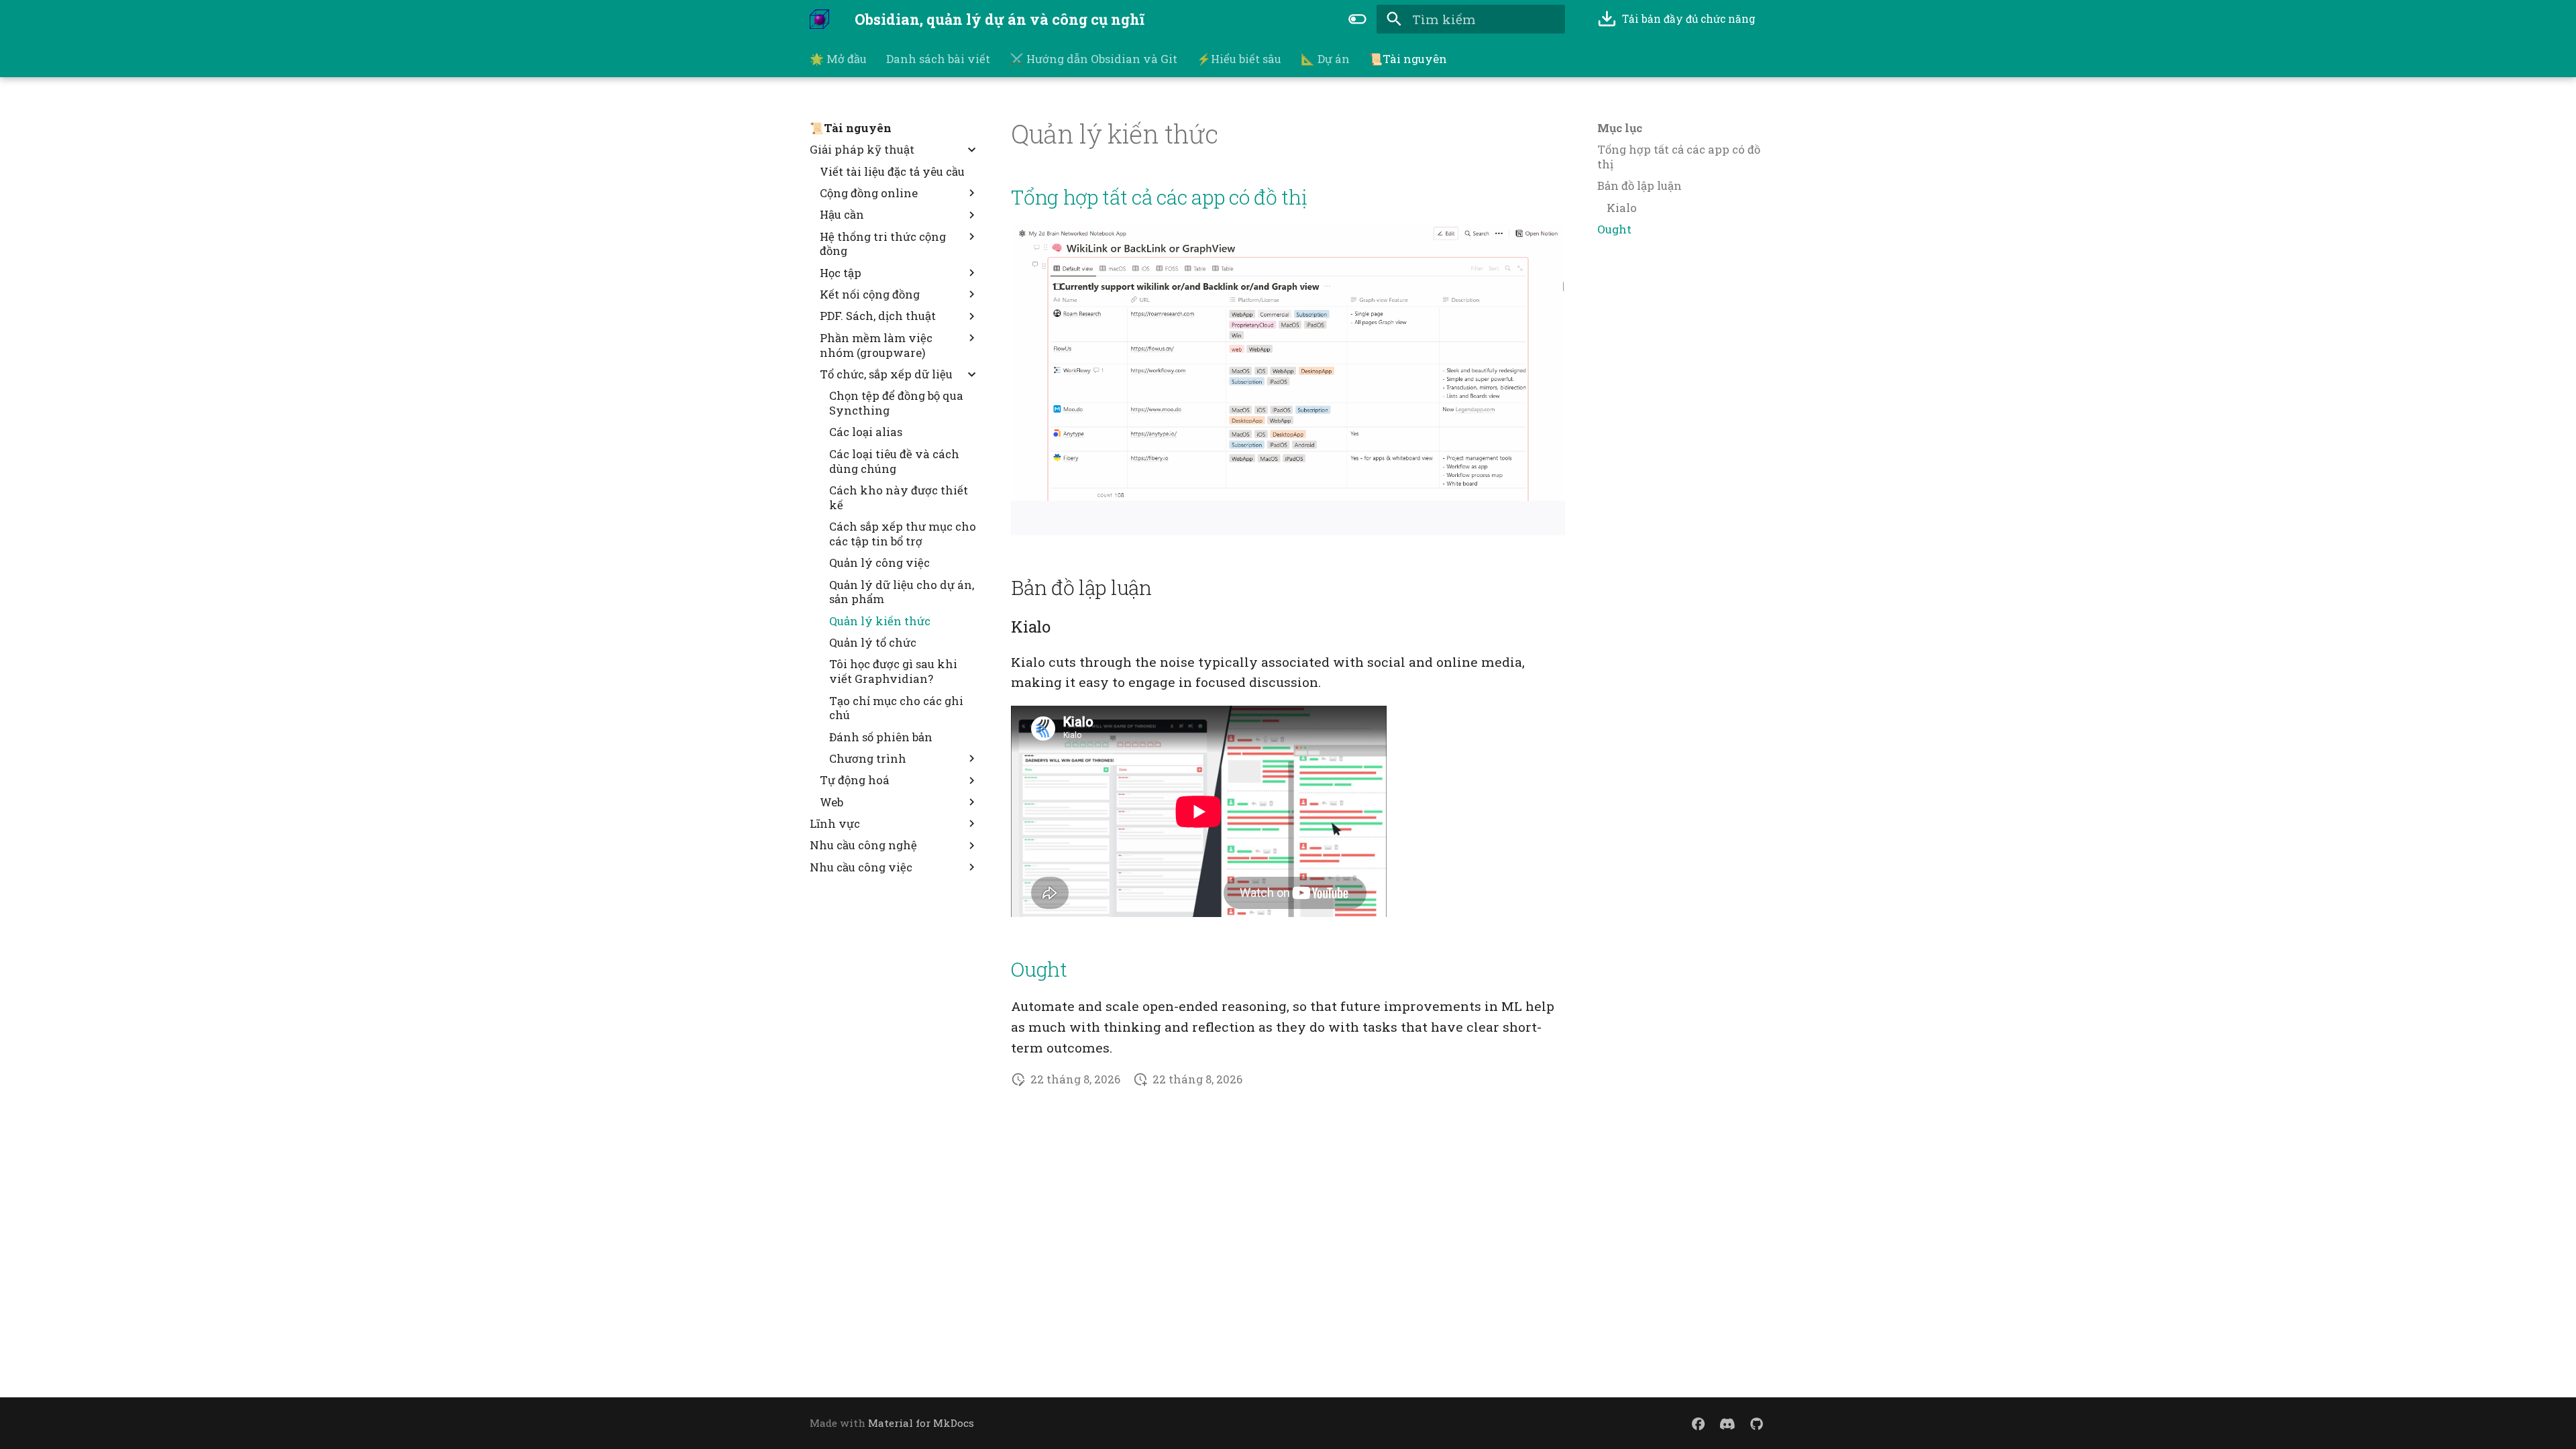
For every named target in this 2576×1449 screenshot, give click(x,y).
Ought (1039, 969)
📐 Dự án (1325, 59)
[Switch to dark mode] (1357, 19)
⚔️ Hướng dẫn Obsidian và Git (1093, 59)
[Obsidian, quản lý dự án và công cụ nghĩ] (820, 19)
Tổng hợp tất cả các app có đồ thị (1159, 197)
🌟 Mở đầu (838, 59)
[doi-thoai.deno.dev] (1699, 1423)
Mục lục (1620, 128)
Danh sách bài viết (938, 59)
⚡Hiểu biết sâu (1239, 59)
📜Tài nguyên (1408, 59)
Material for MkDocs (921, 1423)
